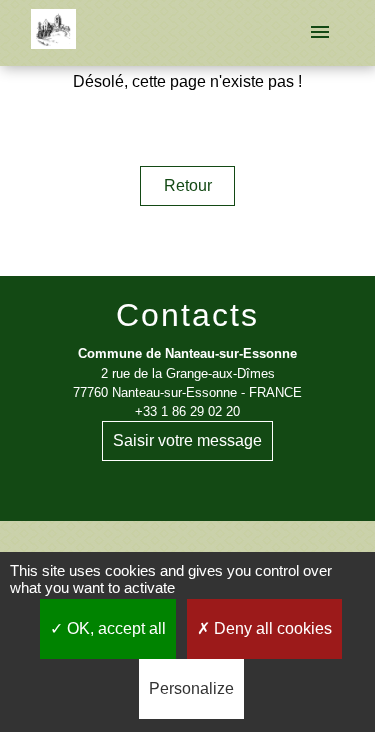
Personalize (191, 688)
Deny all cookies (271, 628)
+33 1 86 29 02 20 (187, 411)
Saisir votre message (187, 440)
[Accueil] (53, 33)
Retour (188, 185)
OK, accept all (114, 628)
